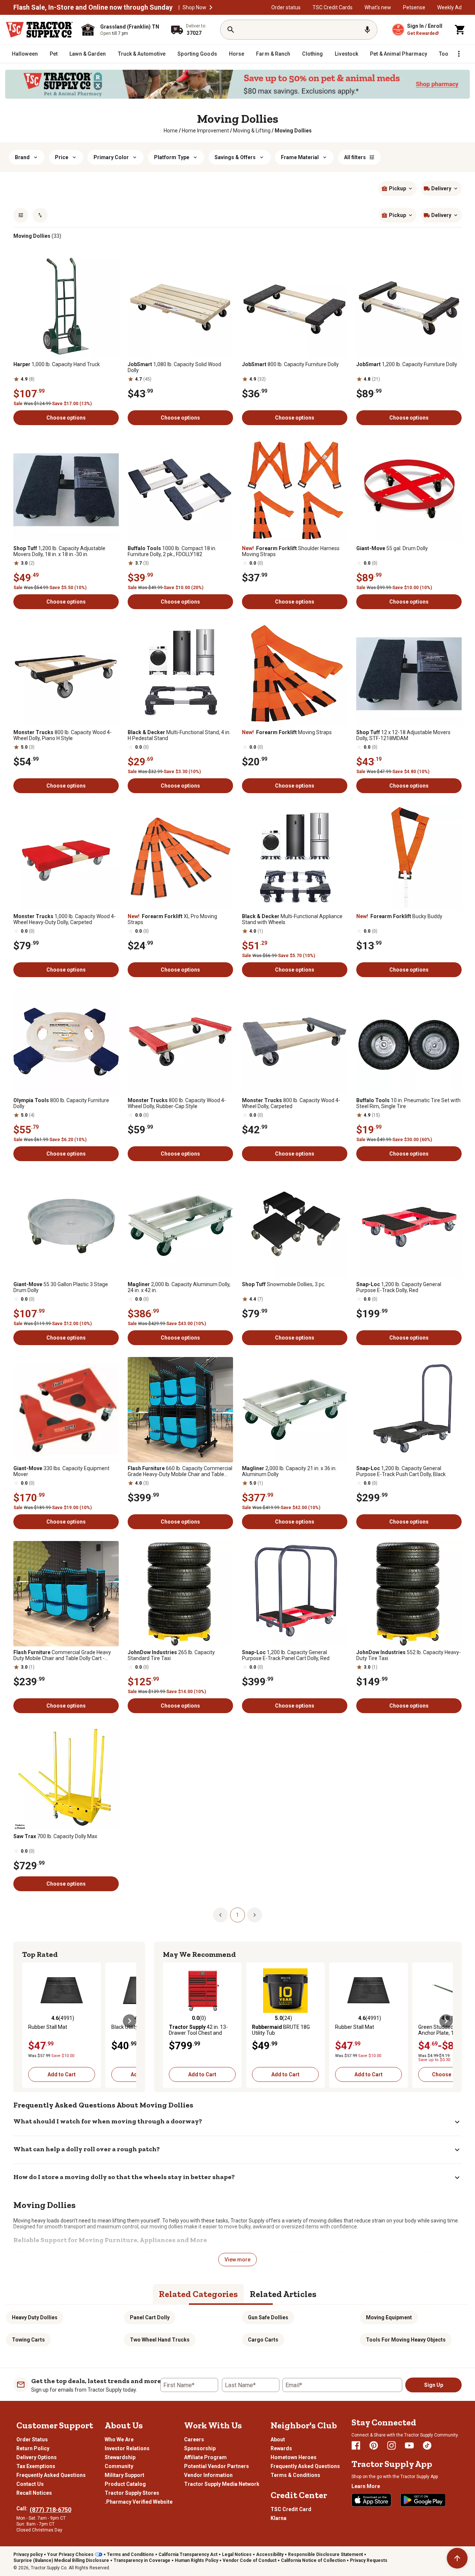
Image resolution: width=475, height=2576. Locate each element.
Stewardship (120, 2457)
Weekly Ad (449, 7)
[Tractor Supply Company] (39, 30)
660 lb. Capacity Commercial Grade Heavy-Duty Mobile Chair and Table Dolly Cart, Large (180, 1471)
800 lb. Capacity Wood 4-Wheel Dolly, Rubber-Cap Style (177, 1103)
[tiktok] (427, 2445)
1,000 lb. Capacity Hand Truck (57, 364)
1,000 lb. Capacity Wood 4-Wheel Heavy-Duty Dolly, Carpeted (65, 919)
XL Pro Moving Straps (172, 919)
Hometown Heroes (294, 2457)
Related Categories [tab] (198, 2294)
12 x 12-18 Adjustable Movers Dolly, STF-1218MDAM (403, 735)
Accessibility (270, 2554)
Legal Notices (237, 2554)
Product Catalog (125, 2484)
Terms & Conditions (295, 2475)
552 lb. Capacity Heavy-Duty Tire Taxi (409, 1655)
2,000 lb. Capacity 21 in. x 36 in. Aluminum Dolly (289, 1471)
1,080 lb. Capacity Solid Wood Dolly (174, 367)
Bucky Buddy (399, 916)
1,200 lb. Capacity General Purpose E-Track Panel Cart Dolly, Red (286, 1655)
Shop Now (194, 7)
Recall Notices (34, 2493)
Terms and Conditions (130, 2554)
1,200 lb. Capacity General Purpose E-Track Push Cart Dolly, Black (401, 1471)
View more (237, 2260)
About (278, 2439)
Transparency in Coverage (142, 2560)
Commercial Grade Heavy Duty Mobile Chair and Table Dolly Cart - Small (62, 1655)
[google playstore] (423, 2500)
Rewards (281, 2448)
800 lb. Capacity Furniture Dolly (290, 364)
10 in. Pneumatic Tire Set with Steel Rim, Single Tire (408, 1103)
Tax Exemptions (36, 2466)
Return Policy (33, 2448)
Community (119, 2466)
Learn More (366, 2486)
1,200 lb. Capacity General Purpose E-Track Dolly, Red (399, 1287)
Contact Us (30, 2484)
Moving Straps (287, 732)
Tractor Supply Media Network (222, 2484)
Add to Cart (62, 2074)
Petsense (414, 7)
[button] (211, 7)
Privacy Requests (369, 2560)
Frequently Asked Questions (51, 2475)
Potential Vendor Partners (217, 2466)
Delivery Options (37, 2457)
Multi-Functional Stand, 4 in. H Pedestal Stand (179, 735)
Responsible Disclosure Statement (325, 2554)
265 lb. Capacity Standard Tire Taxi (171, 1655)
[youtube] (409, 2445)
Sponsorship (200, 2448)
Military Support (125, 2475)
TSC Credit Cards (332, 7)
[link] (171, 131)
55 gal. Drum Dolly (392, 548)
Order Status (32, 2439)
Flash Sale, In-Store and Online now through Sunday (93, 7)
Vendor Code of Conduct (250, 2560)
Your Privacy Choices (70, 2554)
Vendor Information (208, 2475)
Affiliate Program (205, 2457)
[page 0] (220, 1915)
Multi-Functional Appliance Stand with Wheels (292, 919)
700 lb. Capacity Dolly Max (55, 1836)
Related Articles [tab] (283, 2294)
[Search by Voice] (367, 30)
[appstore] (371, 2500)
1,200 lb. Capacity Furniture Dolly (407, 364)
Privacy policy (28, 2554)
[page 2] (255, 1915)
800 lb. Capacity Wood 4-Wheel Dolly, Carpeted (291, 1103)
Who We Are (119, 2439)
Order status (286, 7)
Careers (194, 2439)
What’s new (378, 7)
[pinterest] (374, 2445)
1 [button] (237, 1915)
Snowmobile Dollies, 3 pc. (284, 1284)
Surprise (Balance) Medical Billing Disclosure (61, 2560)
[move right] (130, 2021)
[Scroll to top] (457, 2558)
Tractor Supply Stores (132, 2493)
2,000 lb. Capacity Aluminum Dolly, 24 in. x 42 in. (179, 1287)
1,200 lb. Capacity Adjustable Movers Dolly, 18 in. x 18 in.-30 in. (59, 551)
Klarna (279, 2518)
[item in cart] (460, 30)
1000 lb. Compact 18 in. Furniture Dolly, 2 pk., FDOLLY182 (172, 551)
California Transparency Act (188, 2554)
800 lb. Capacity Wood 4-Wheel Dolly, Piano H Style (63, 735)
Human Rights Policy (196, 2560)
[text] (293, 131)
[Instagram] (392, 2445)
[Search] (231, 30)
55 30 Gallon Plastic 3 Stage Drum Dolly (61, 1287)
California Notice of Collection (313, 2560)
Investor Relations (127, 2448)
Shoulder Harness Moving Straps (291, 551)
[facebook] (356, 2445)
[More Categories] (459, 54)
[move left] (29, 2021)
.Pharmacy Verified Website (139, 2502)
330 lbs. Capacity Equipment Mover (61, 1471)
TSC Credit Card (291, 2509)
